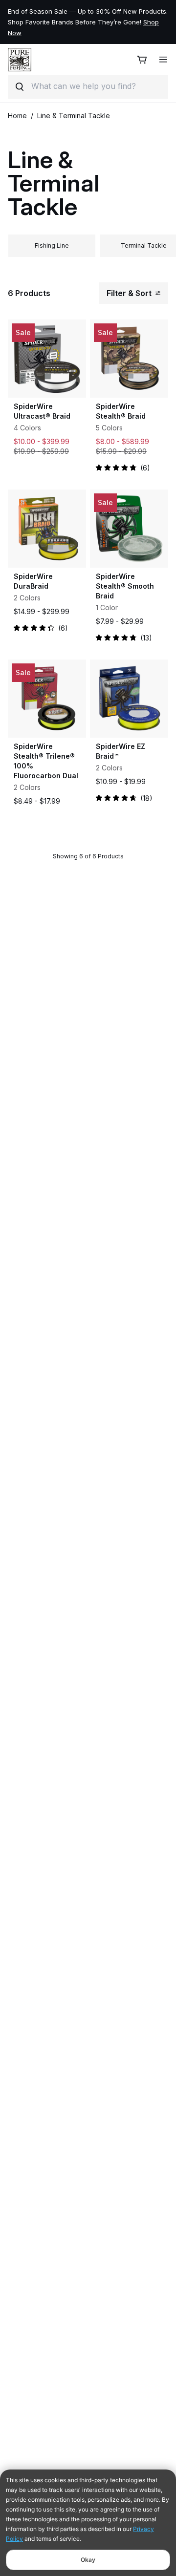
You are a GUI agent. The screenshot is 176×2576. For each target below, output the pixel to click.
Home (17, 116)
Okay (88, 2560)
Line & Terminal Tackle (74, 116)
